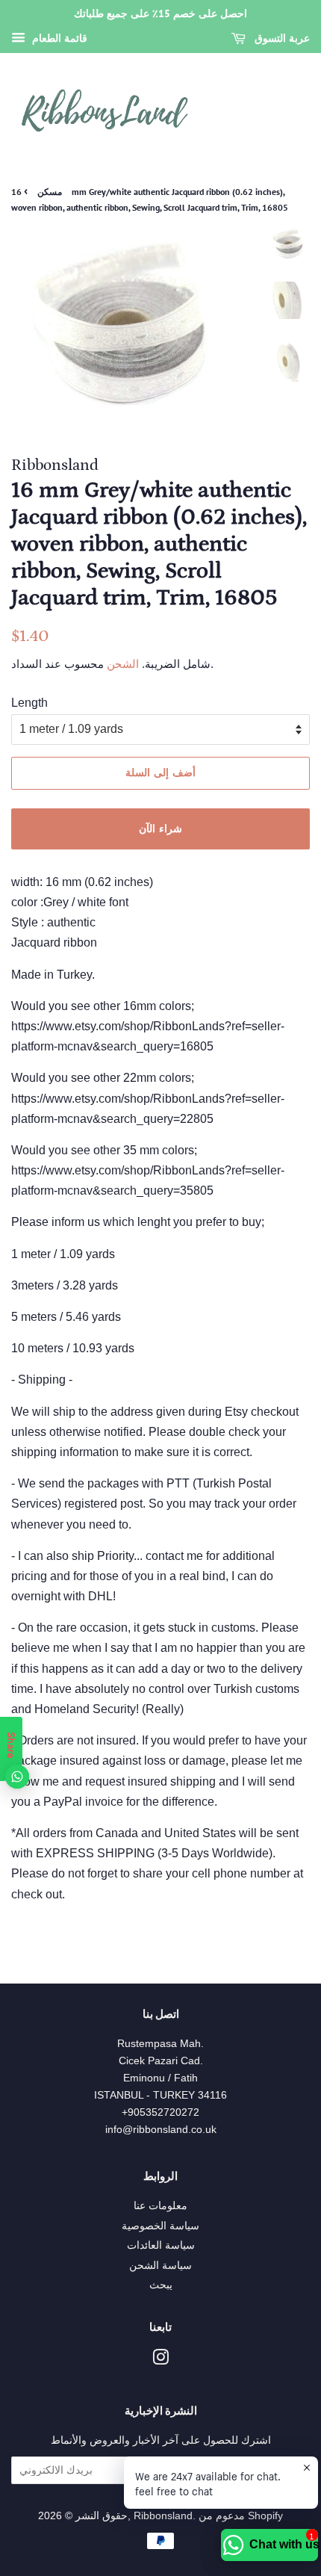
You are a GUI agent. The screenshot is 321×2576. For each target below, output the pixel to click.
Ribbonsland (163, 2516)
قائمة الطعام (58, 38)
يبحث (161, 2285)
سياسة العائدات (161, 2245)
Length (29, 703)
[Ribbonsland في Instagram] (160, 2360)
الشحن (121, 664)
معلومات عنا (160, 2206)
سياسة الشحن (160, 2266)
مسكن (50, 192)
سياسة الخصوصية (160, 2226)
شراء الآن (160, 829)
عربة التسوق (281, 38)
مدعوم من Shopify (241, 2516)
